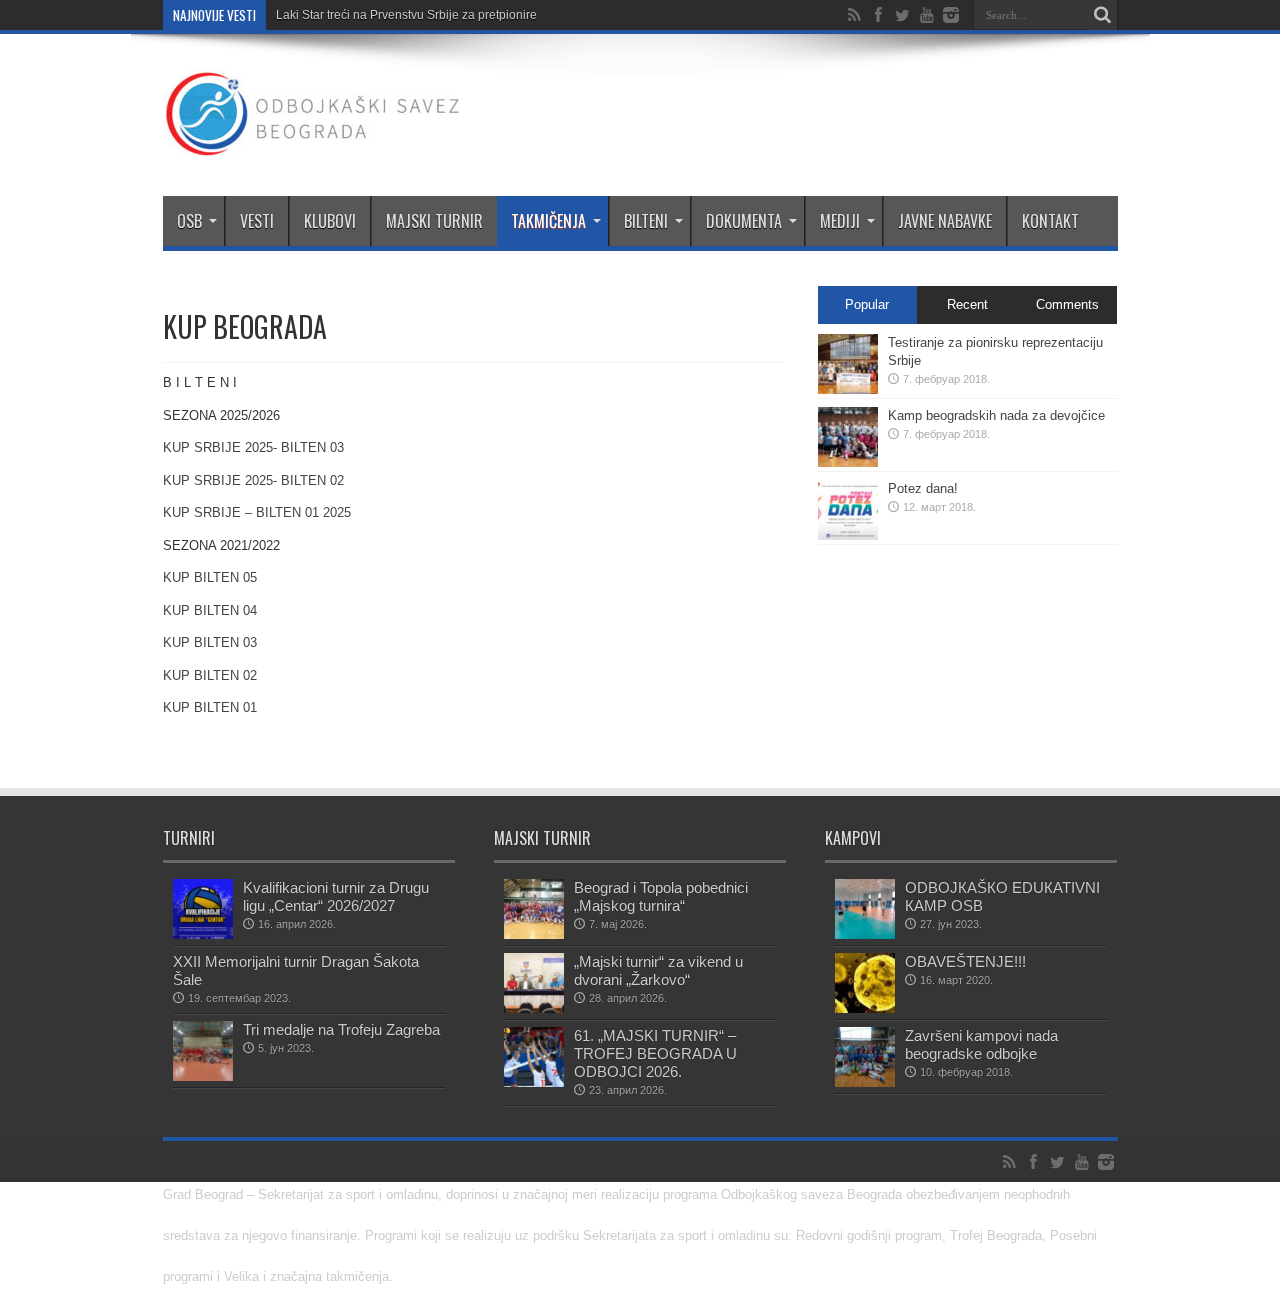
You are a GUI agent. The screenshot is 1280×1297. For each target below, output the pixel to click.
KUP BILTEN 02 (210, 675)
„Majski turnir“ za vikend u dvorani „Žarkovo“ (658, 970)
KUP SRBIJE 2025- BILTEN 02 (253, 480)
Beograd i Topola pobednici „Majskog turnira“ (661, 896)
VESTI (257, 221)
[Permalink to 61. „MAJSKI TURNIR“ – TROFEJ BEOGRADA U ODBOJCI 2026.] (534, 1082)
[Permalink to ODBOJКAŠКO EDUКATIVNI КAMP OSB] (865, 934)
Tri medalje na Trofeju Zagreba (341, 1029)
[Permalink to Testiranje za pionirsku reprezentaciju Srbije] (848, 389)
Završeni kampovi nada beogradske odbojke (981, 1044)
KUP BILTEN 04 (210, 610)
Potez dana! (923, 488)
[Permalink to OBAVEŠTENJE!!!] (865, 1008)
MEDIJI (840, 221)
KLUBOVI (330, 221)
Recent (967, 304)
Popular (867, 304)
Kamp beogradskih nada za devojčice (996, 415)
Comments (1067, 304)
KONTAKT (1050, 221)
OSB (189, 221)
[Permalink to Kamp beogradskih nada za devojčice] (848, 462)
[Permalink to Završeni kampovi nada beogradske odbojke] (865, 1082)
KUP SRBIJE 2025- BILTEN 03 (253, 447)
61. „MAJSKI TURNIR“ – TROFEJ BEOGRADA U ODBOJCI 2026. (655, 1053)
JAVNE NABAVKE (945, 221)
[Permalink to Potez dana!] (848, 535)
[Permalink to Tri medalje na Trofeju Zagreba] (203, 1076)
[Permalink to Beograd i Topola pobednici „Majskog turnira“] (534, 934)
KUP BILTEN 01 (210, 707)
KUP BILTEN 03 (210, 642)
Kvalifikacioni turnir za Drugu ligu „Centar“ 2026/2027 (336, 896)
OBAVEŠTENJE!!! (965, 961)
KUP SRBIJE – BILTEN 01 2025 (257, 512)
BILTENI (646, 221)
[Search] (1103, 15)
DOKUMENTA (744, 221)
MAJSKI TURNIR (434, 221)
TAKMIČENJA (548, 221)
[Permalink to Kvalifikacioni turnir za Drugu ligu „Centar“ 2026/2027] (203, 934)
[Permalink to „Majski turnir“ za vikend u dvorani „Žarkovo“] (534, 1008)
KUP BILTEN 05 (210, 577)
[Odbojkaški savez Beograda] (313, 146)
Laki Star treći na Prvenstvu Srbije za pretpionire (406, 15)
